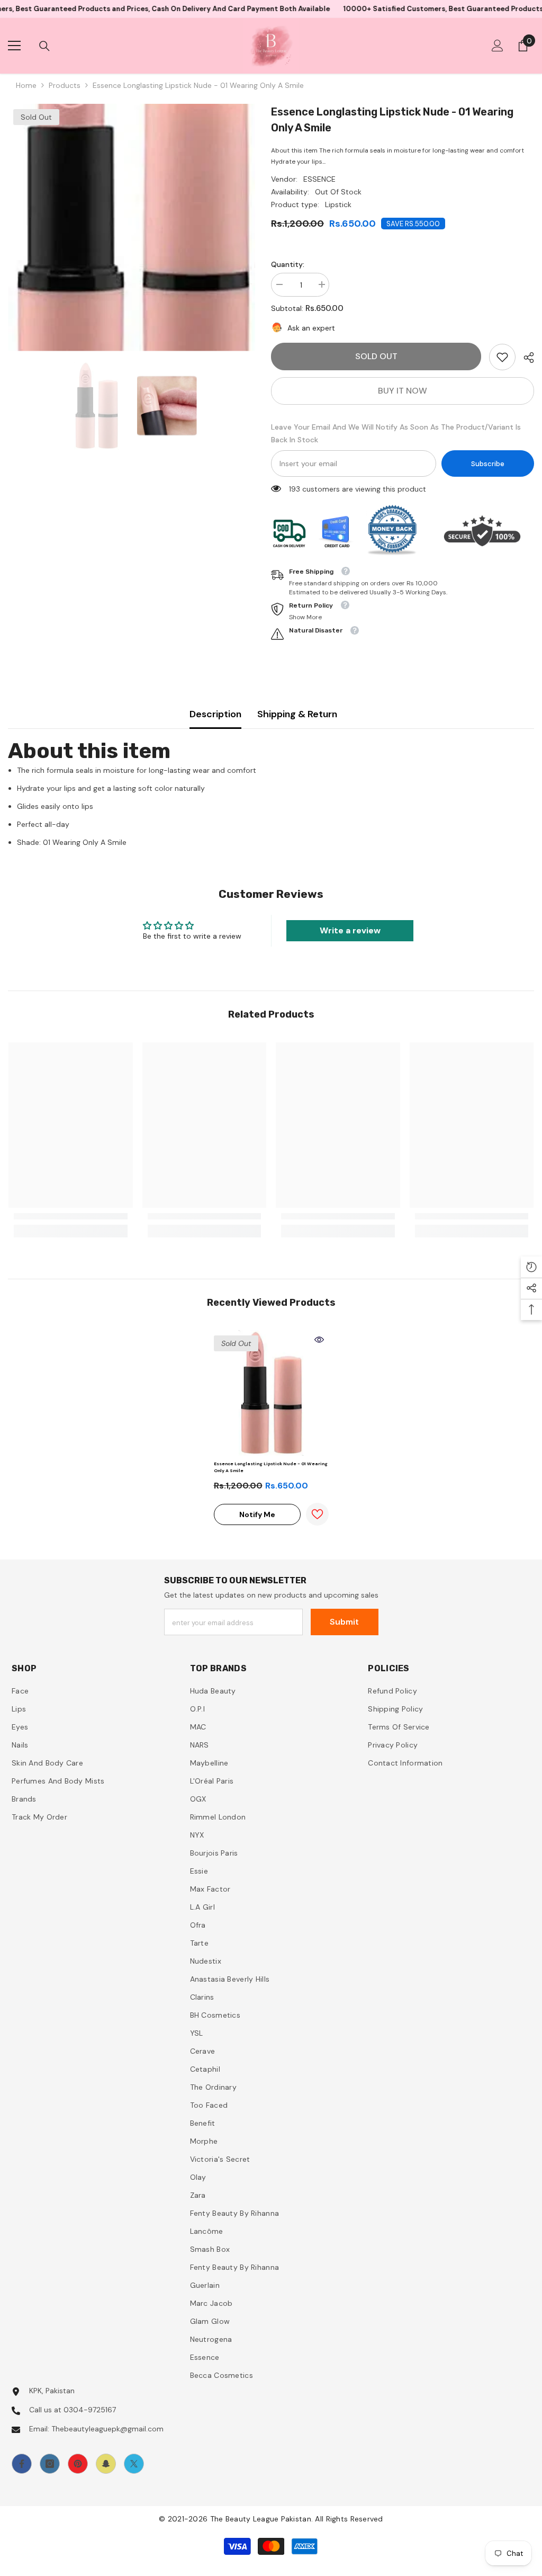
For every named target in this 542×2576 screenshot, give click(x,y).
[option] (132, 228)
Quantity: (288, 264)
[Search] (44, 46)
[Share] (525, 358)
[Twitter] (134, 2464)
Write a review (350, 930)
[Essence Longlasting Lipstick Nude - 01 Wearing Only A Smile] (271, 1393)
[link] (502, 357)
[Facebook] (22, 2464)
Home (26, 85)
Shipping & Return (297, 714)
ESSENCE (319, 179)
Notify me (257, 1514)
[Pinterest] (78, 2464)
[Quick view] (319, 1340)
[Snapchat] (106, 2464)
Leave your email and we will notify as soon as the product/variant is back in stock (396, 433)
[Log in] (498, 46)
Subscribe (488, 464)
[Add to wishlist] (317, 1514)
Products (65, 85)
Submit (344, 1622)
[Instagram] (50, 2464)
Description (215, 714)
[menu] (14, 46)
